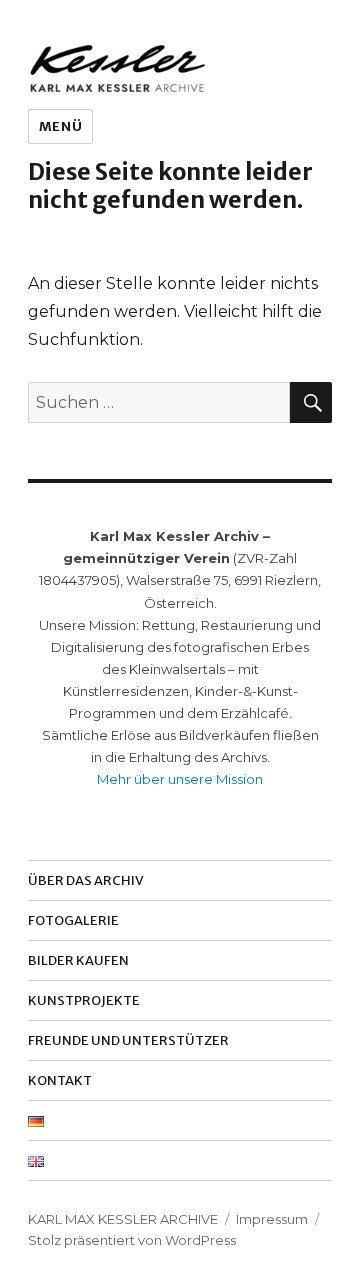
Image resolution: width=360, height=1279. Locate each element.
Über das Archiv (86, 880)
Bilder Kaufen (78, 960)
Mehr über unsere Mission (180, 779)
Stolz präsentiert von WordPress (132, 1240)
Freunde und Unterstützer (128, 1040)
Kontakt (60, 1080)
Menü (60, 126)
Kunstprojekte (84, 1000)
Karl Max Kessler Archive (123, 1219)
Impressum (272, 1219)
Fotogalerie (73, 920)
